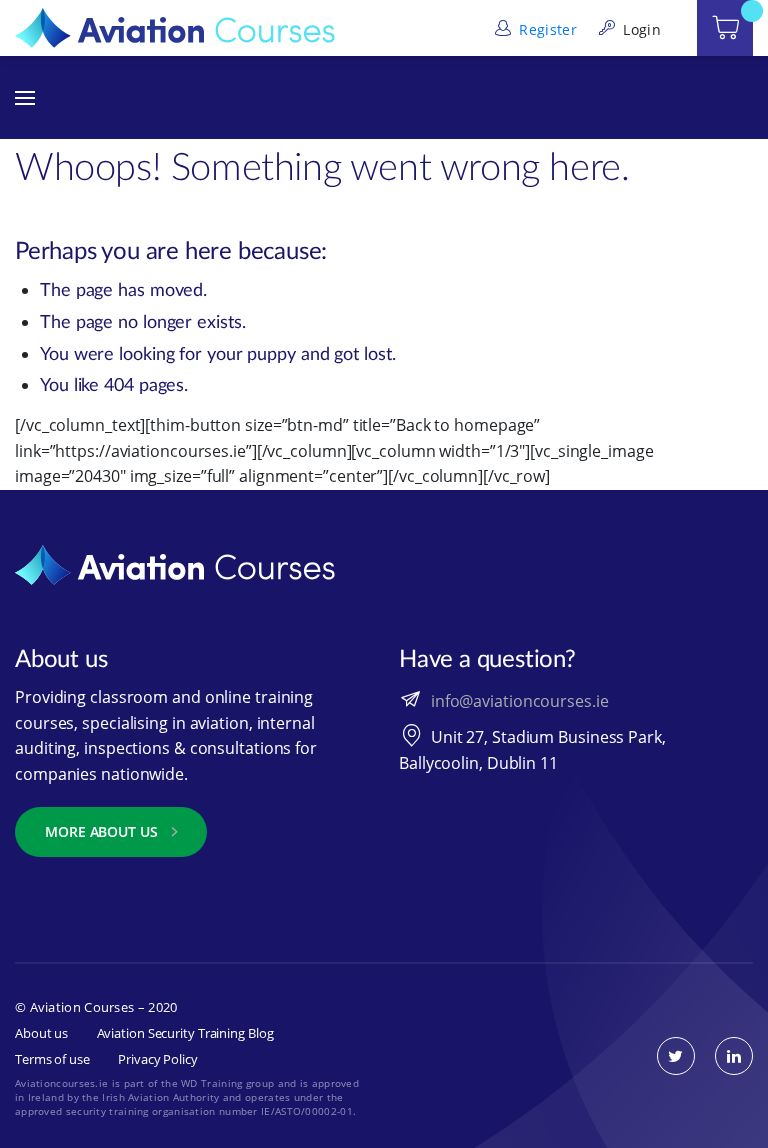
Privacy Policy (158, 1059)
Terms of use (52, 1059)
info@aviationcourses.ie (520, 700)
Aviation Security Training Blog (185, 1033)
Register (546, 29)
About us (41, 1033)
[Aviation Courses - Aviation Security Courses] (175, 26)
